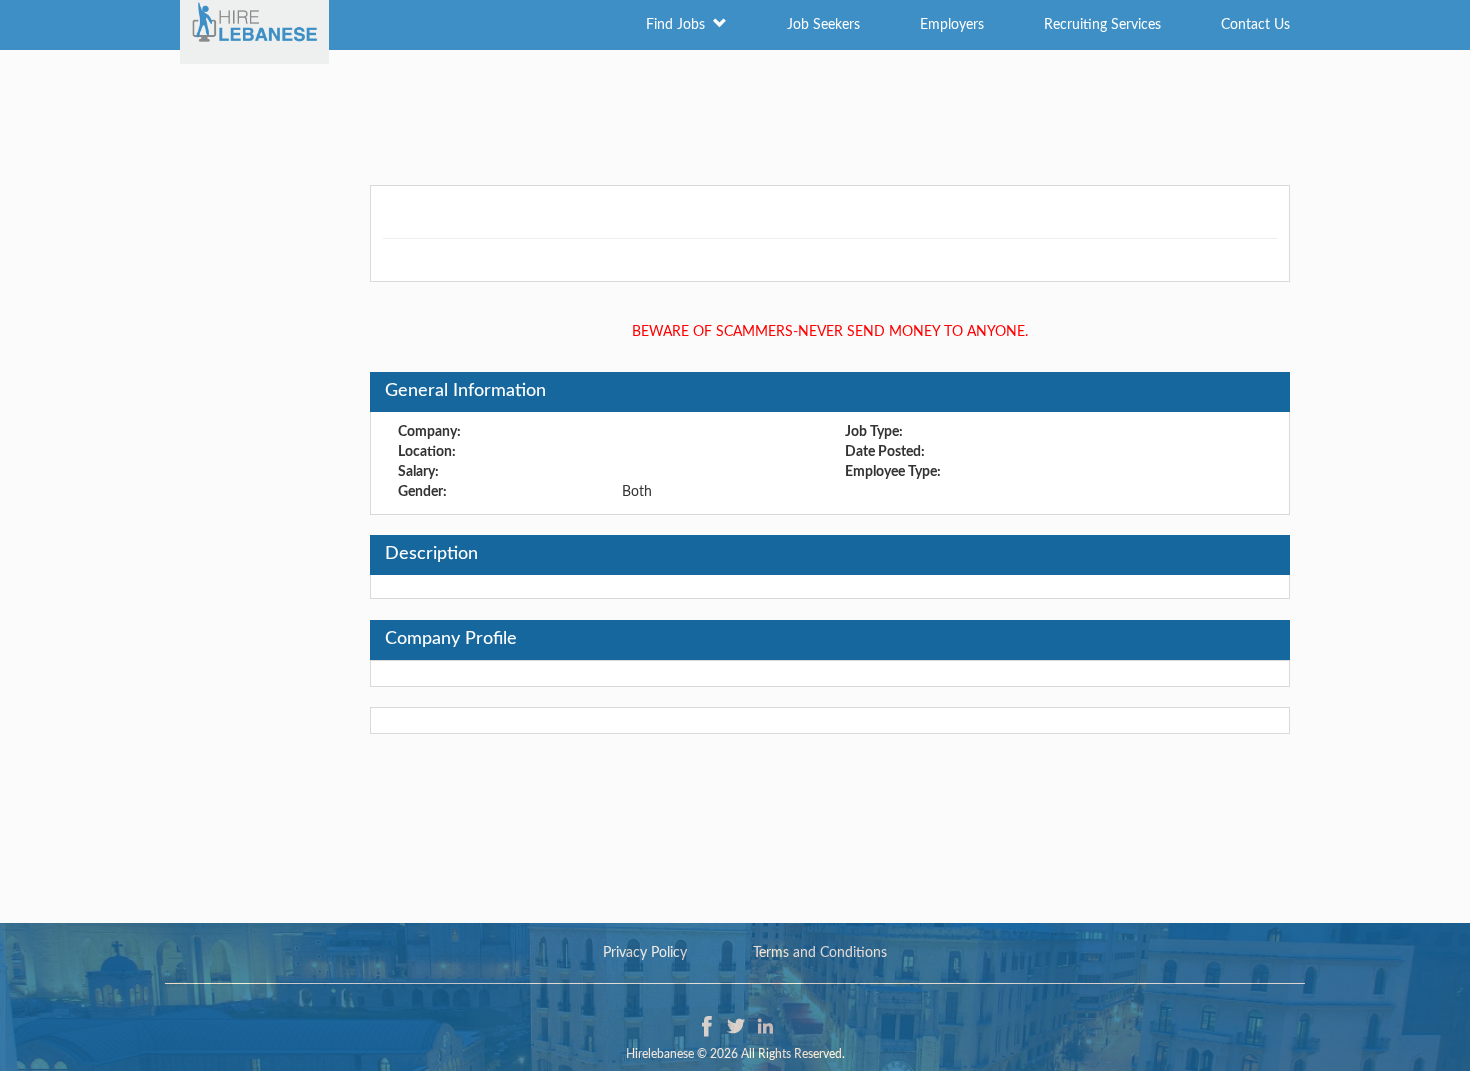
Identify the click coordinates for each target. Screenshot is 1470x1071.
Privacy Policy (645, 953)
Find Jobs (679, 25)
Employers (952, 25)
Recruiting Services (1102, 25)
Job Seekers (823, 25)
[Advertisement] (735, 115)
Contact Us (1255, 25)
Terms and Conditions (820, 953)
